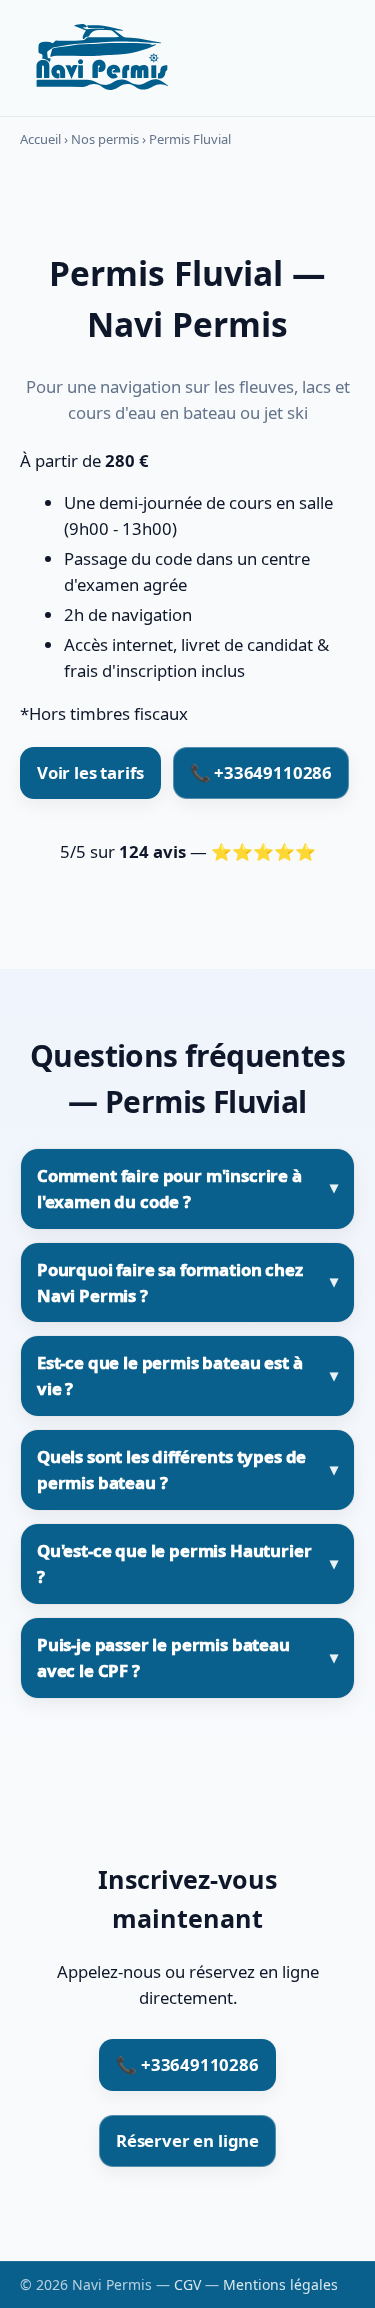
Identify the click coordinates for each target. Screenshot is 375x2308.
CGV (187, 2284)
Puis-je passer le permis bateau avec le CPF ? (163, 1657)
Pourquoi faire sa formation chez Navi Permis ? (170, 1282)
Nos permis (105, 139)
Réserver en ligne (187, 2140)
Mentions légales (280, 2284)
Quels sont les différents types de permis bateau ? (171, 1469)
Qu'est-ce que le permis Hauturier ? (174, 1563)
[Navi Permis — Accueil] (100, 58)
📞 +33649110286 (261, 772)
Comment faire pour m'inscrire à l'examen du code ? (169, 1188)
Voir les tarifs (90, 772)
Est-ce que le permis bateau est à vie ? (169, 1375)
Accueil (40, 139)
